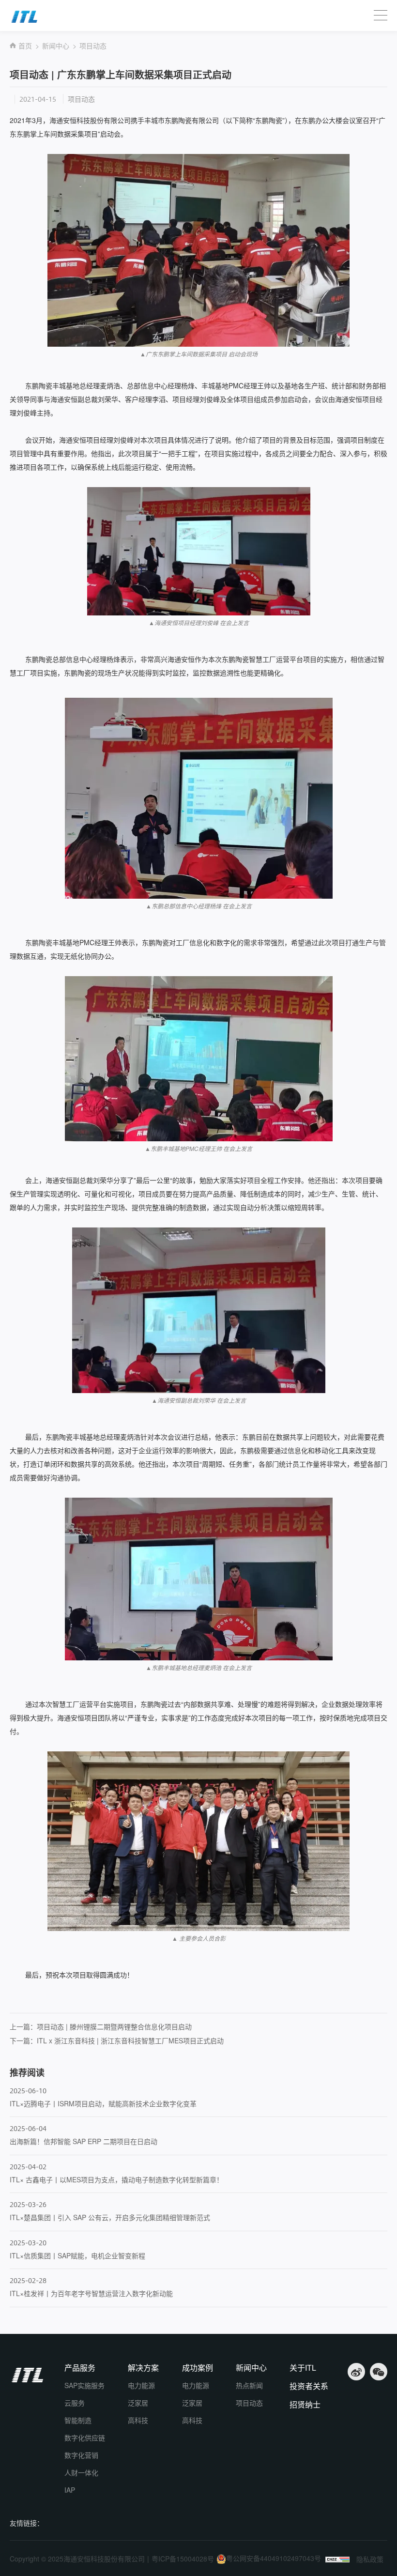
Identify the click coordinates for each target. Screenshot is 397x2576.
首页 (25, 46)
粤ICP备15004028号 (183, 2559)
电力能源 (141, 2385)
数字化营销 (81, 2455)
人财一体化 (81, 2472)
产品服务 (80, 2368)
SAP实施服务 (84, 2385)
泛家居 (138, 2403)
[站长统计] (337, 2560)
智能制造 (78, 2420)
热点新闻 (249, 2385)
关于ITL (303, 2368)
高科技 (138, 2420)
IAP (70, 2490)
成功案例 (198, 2368)
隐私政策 (370, 2559)
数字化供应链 (85, 2438)
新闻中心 (56, 46)
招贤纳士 (305, 2405)
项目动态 (93, 46)
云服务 (75, 2403)
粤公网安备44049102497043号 (274, 2558)
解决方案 (143, 2368)
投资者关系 (309, 2386)
